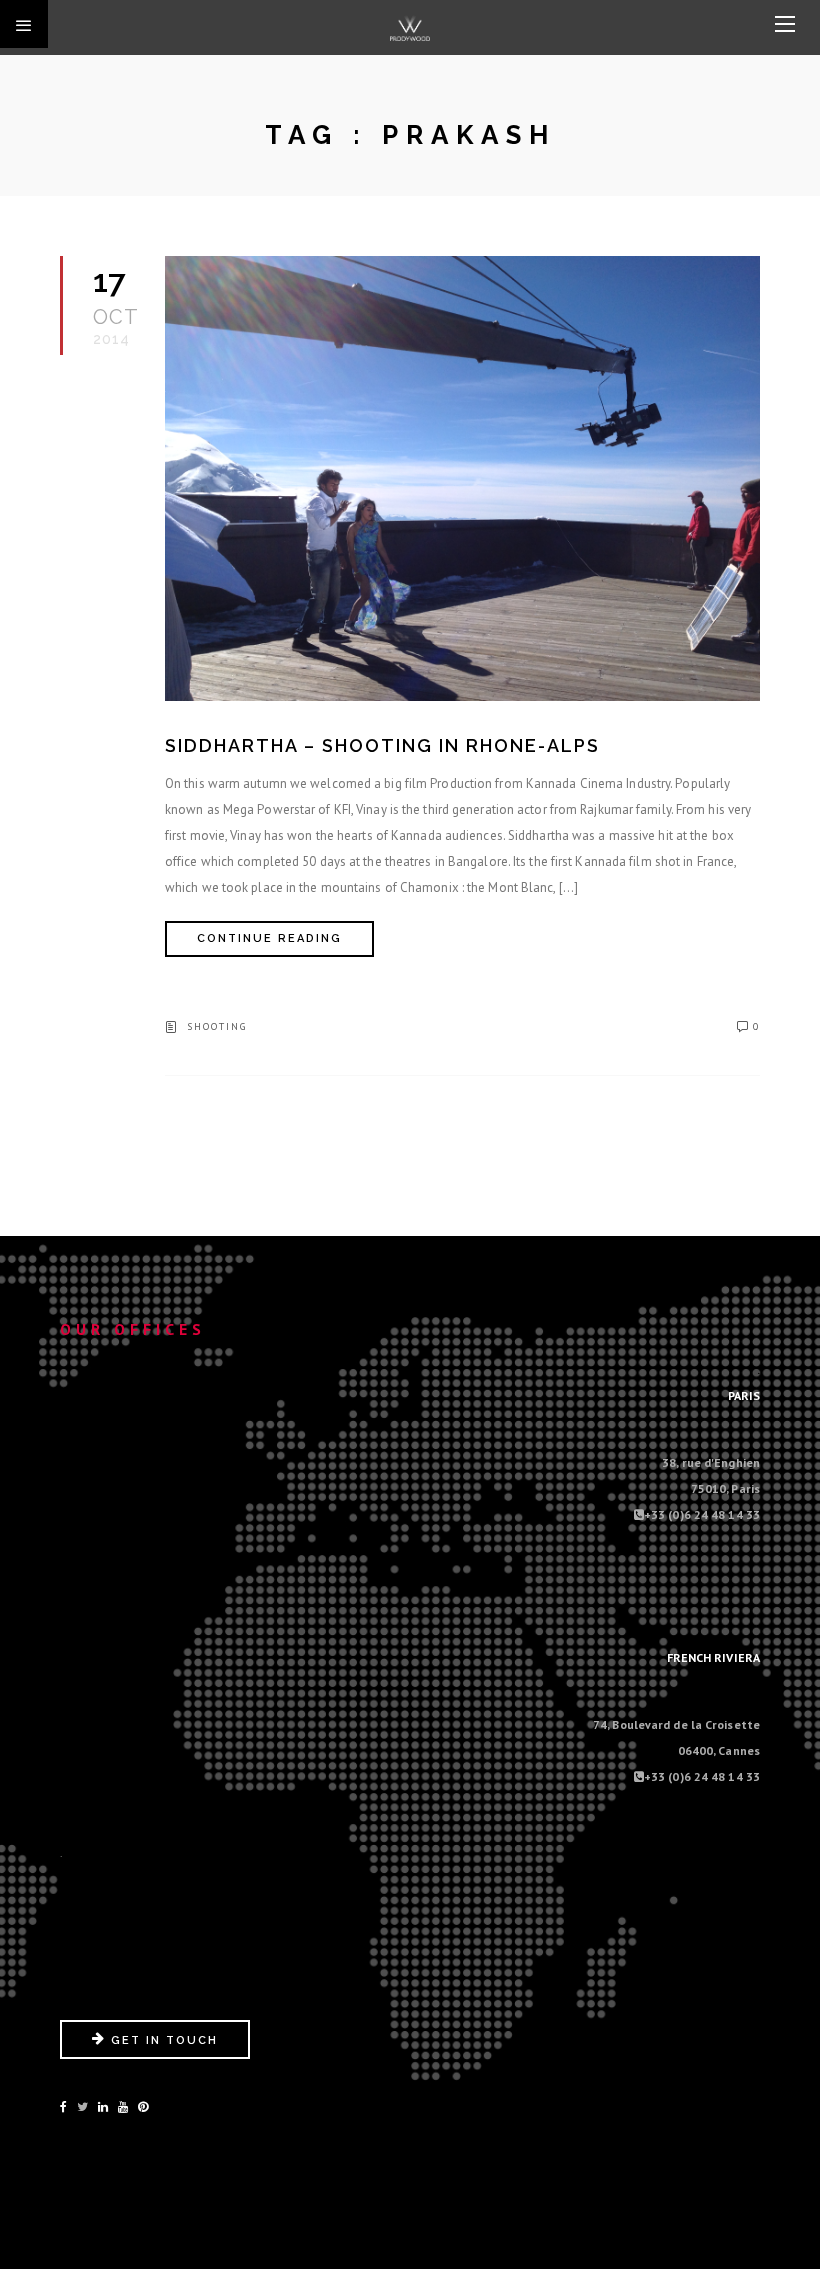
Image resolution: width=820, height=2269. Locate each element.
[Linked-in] (103, 2106)
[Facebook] (63, 2106)
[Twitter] (82, 2106)
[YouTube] (123, 2106)
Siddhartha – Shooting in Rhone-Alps (382, 745)
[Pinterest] (143, 2106)
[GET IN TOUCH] (155, 2054)
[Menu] (785, 25)
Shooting (217, 1026)
